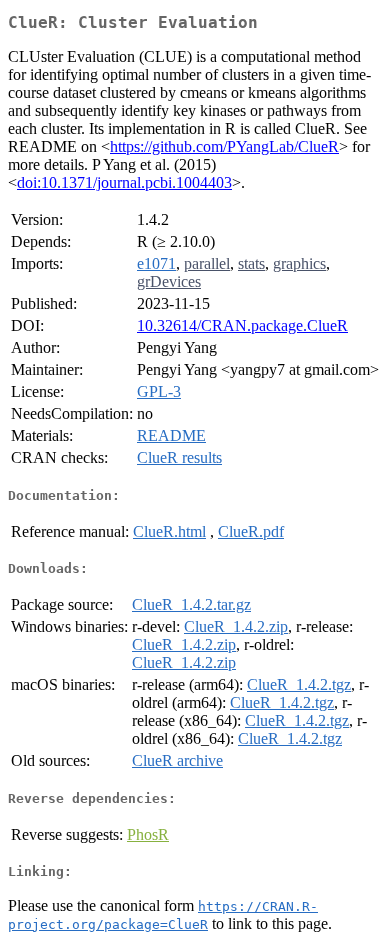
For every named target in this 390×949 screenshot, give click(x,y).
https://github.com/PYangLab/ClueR (224, 146)
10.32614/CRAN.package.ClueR (242, 325)
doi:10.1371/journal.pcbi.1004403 (124, 182)
